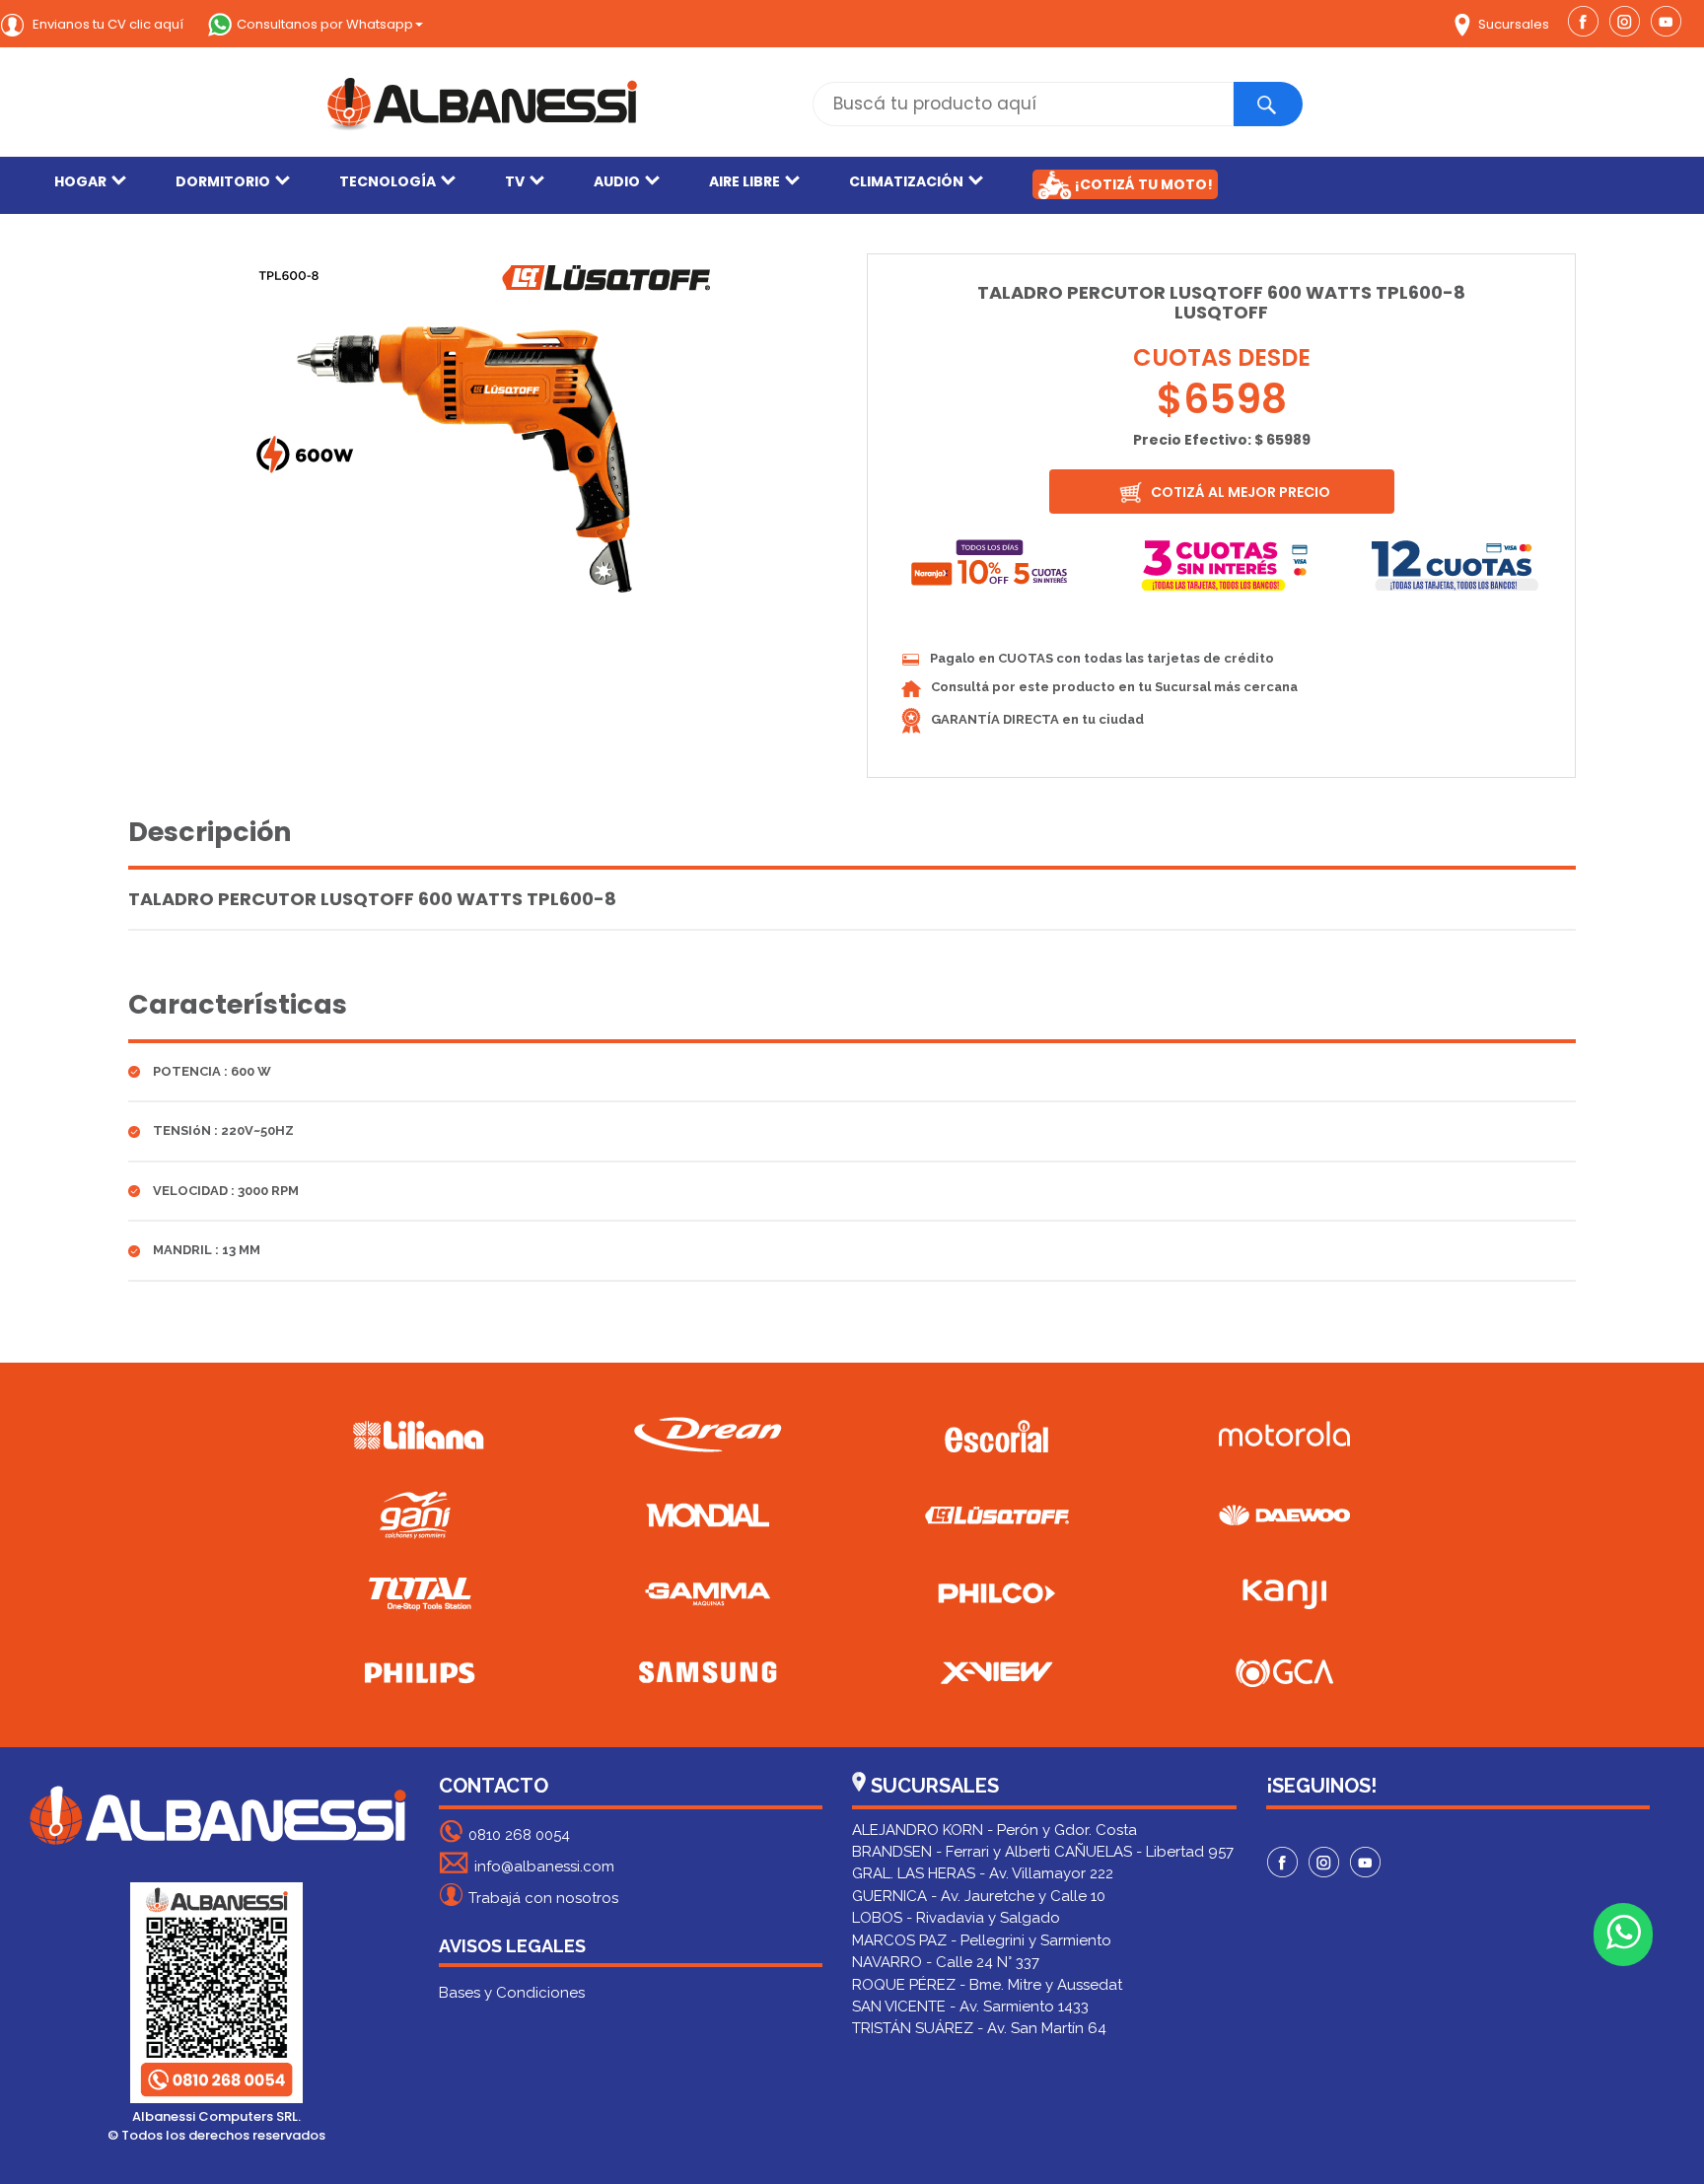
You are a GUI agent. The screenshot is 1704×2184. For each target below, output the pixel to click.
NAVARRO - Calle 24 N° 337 (946, 1962)
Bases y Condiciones (512, 1993)
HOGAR (80, 181)
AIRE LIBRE (745, 181)
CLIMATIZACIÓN (906, 181)
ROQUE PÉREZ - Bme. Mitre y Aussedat (987, 1985)
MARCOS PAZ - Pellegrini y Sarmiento (982, 1940)
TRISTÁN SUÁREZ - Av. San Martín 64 (979, 2028)
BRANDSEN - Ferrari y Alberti (951, 1852)
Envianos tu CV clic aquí (106, 24)
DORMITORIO (223, 181)
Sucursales (1512, 24)
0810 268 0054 (519, 1835)
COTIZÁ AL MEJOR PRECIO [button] (1239, 492)
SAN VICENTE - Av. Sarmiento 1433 (970, 2007)
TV (515, 181)
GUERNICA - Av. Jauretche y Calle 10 (979, 1896)
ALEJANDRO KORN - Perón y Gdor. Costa (994, 1830)
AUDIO (617, 181)
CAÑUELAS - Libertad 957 (1144, 1852)
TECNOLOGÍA (388, 181)
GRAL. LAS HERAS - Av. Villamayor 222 (983, 1873)
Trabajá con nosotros (543, 1898)
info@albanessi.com (544, 1867)
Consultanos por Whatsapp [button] (325, 24)
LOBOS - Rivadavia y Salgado (956, 1918)
